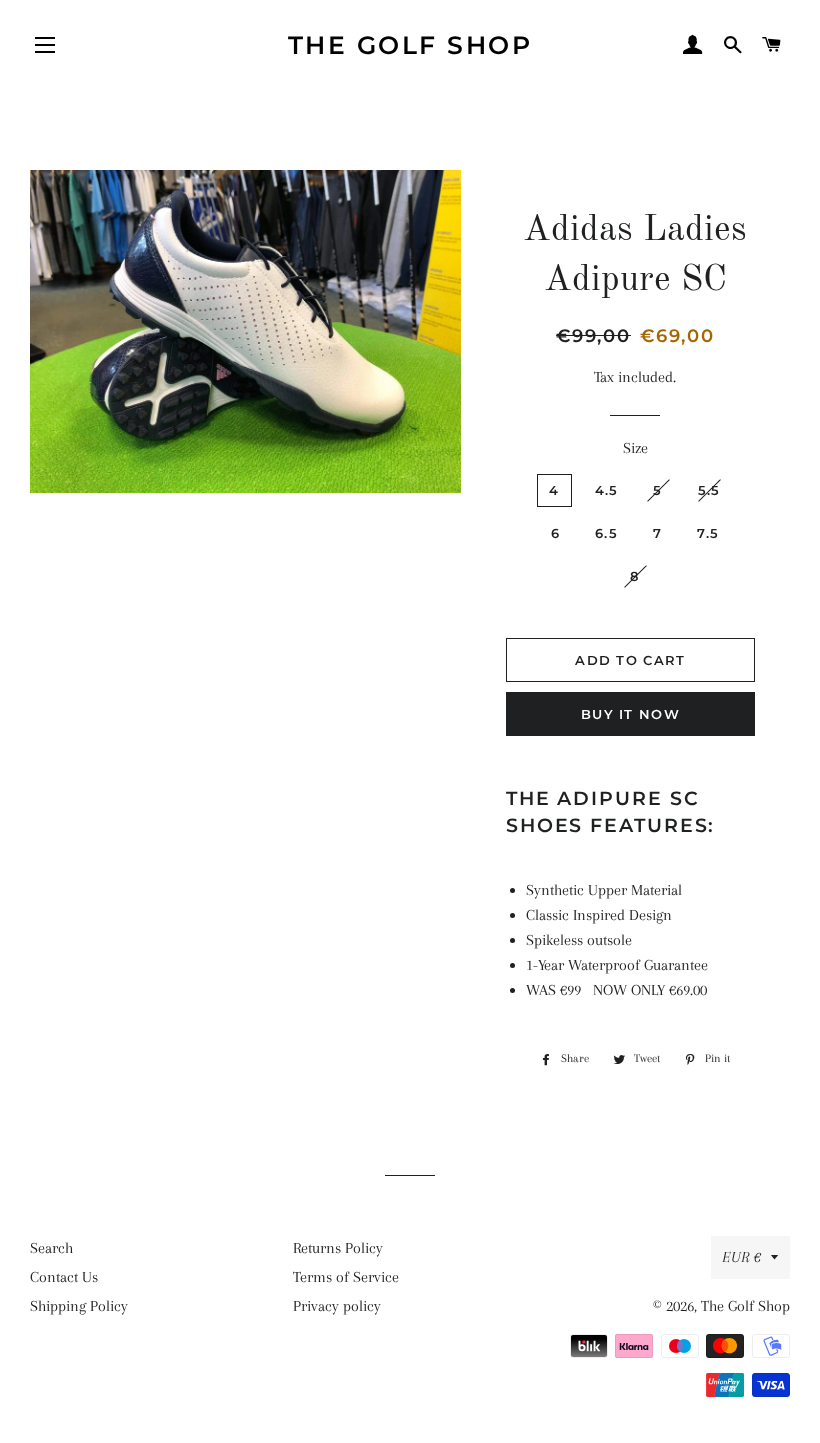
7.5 (708, 533)
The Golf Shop (410, 45)
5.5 (709, 490)
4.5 (607, 490)
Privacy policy (337, 1306)
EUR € (741, 1257)
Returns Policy (338, 1248)
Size (635, 448)
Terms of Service (346, 1277)
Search (51, 1248)
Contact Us (64, 1277)
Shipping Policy (79, 1306)
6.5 (606, 533)
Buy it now (630, 714)
